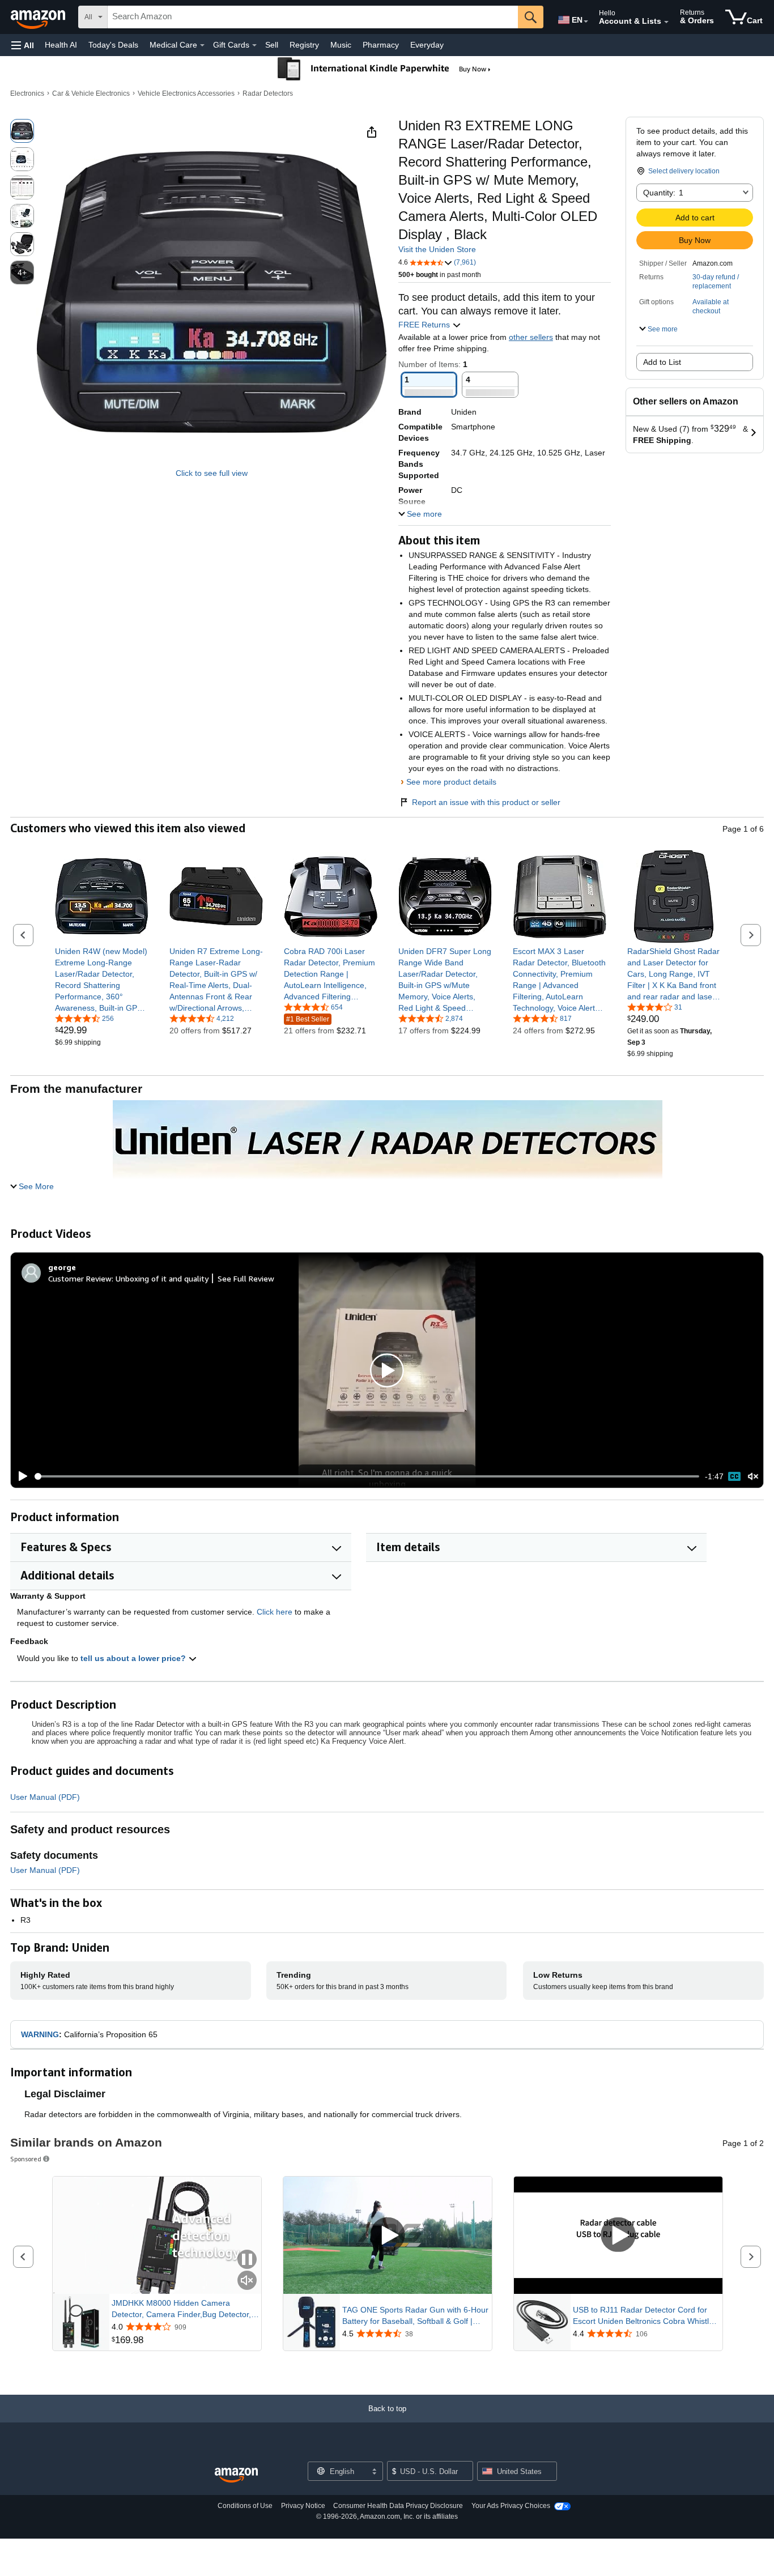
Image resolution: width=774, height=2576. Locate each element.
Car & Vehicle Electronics (91, 93)
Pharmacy (381, 45)
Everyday (427, 45)
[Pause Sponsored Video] (247, 2260)
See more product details (451, 782)
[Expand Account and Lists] (666, 22)
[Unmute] (753, 1477)
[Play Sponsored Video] (388, 2236)
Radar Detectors (268, 93)
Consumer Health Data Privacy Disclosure (398, 2506)
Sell (272, 45)
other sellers (531, 337)
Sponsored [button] (26, 2159)
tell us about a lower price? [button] (134, 1658)
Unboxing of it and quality (162, 1278)
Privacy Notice (303, 2506)
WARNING (40, 2034)
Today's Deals (113, 45)
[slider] (367, 1476)
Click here (275, 1612)
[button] (23, 45)
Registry (304, 45)
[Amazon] (39, 17)
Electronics (27, 93)
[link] (102, 980)
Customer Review (80, 1278)
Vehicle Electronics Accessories (186, 93)
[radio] (22, 131)
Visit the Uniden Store (437, 249)
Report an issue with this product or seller (486, 802)
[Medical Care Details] (202, 45)
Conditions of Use (245, 2506)
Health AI (61, 45)
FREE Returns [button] (425, 325)
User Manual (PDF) (45, 1797)
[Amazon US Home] (236, 2475)
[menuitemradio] (734, 1476)
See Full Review (246, 1278)
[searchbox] (313, 17)
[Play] (20, 1476)
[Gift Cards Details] (254, 45)
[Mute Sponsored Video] (247, 2281)
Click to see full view (212, 473)
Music (341, 45)
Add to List (662, 362)
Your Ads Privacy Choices (511, 2506)
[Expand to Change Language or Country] (586, 22)
